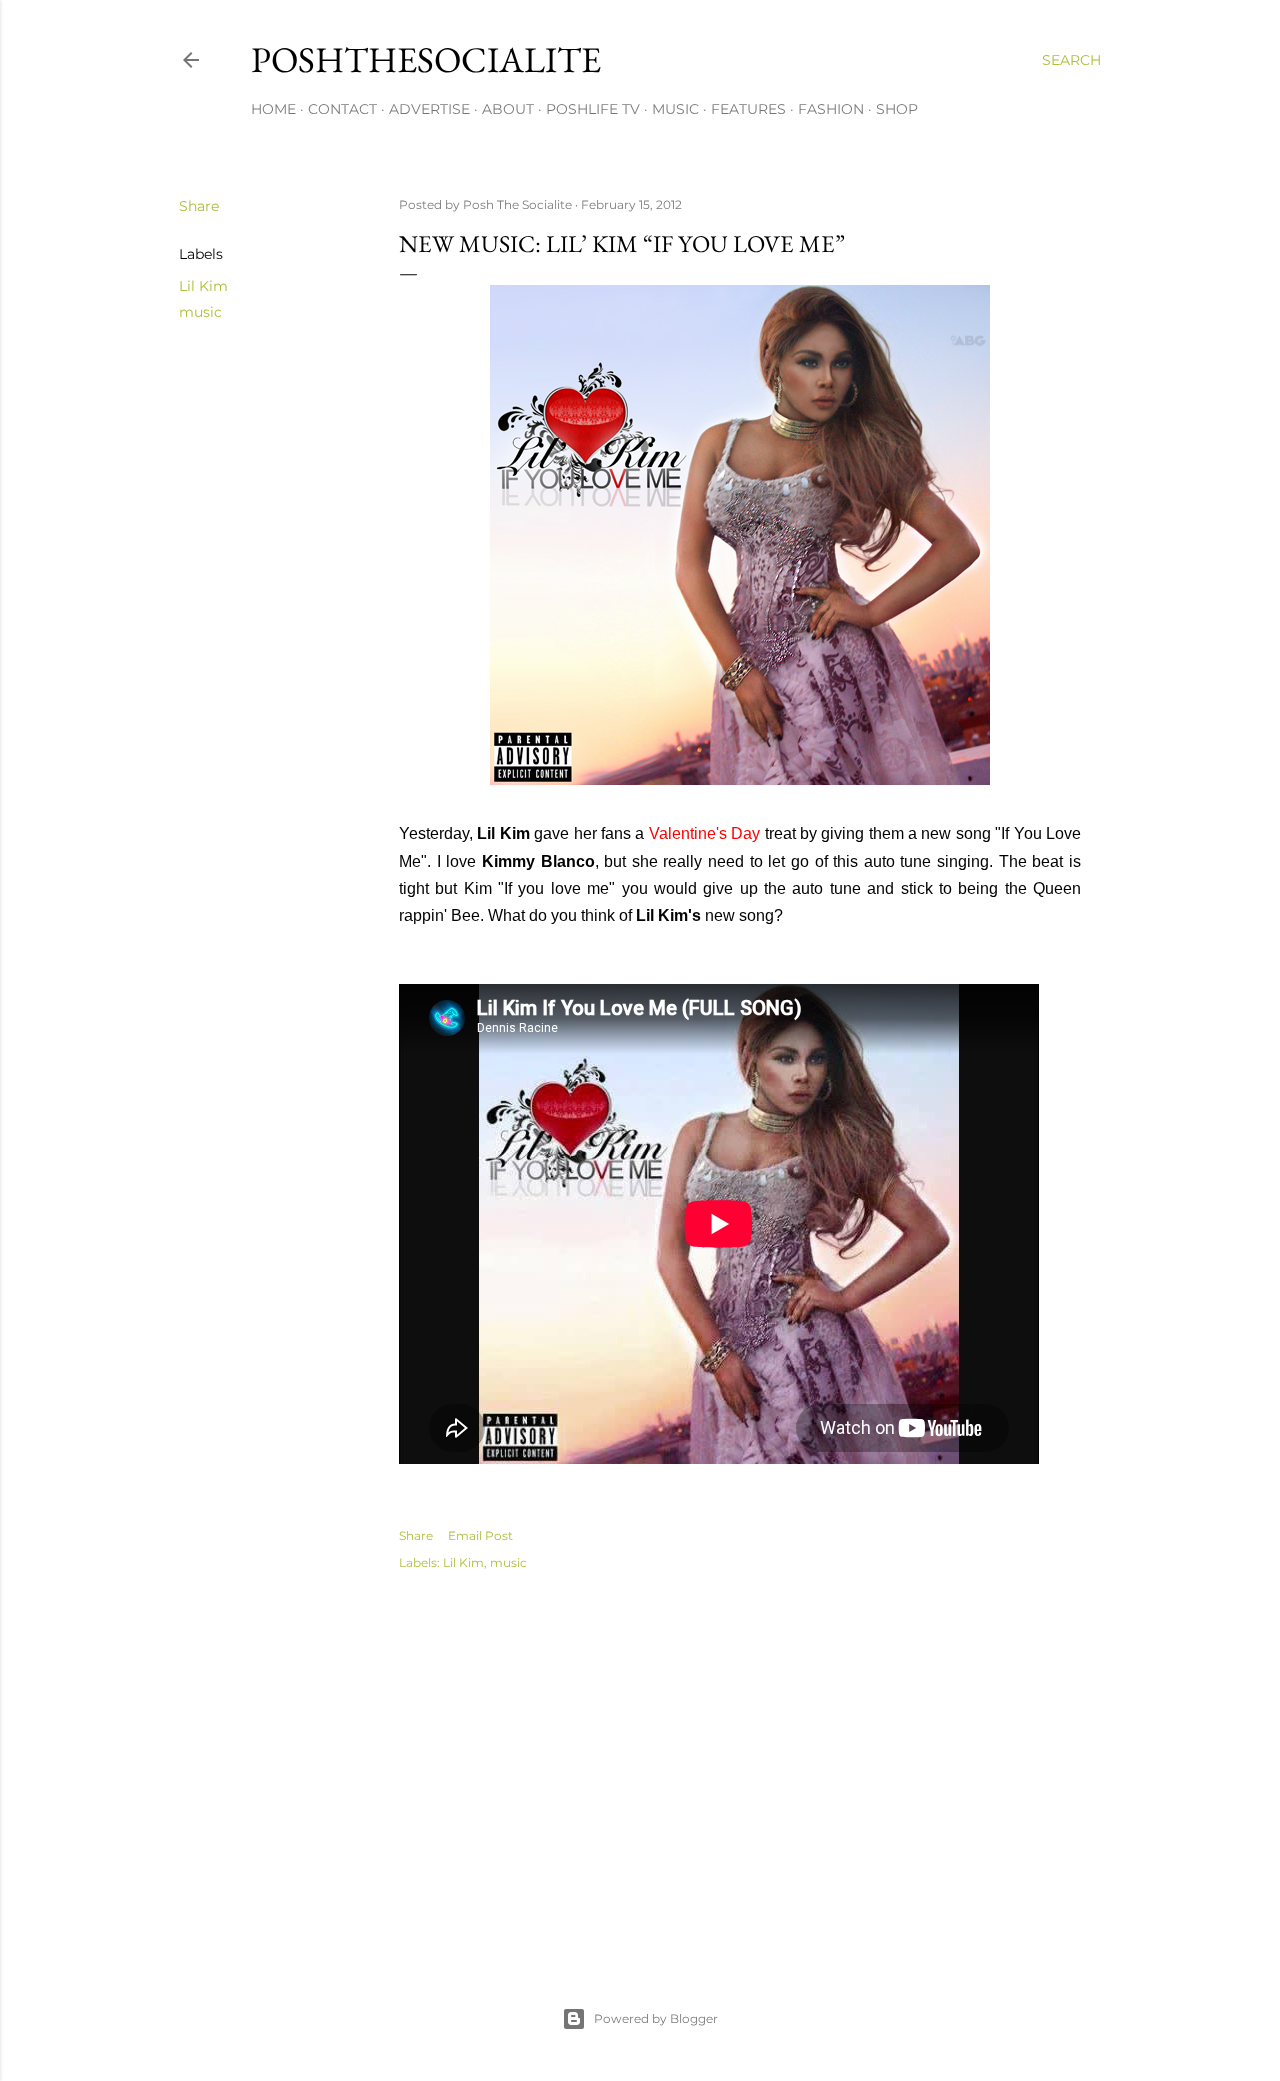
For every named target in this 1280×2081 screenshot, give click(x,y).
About (508, 109)
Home (273, 109)
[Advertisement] (740, 1767)
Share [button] (199, 206)
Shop (897, 109)
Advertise (429, 109)
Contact (342, 109)
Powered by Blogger (656, 2018)
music (200, 312)
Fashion (831, 109)
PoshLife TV (593, 109)
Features (748, 109)
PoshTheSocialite (426, 59)
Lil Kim (203, 286)
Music (675, 109)
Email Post (480, 1535)
